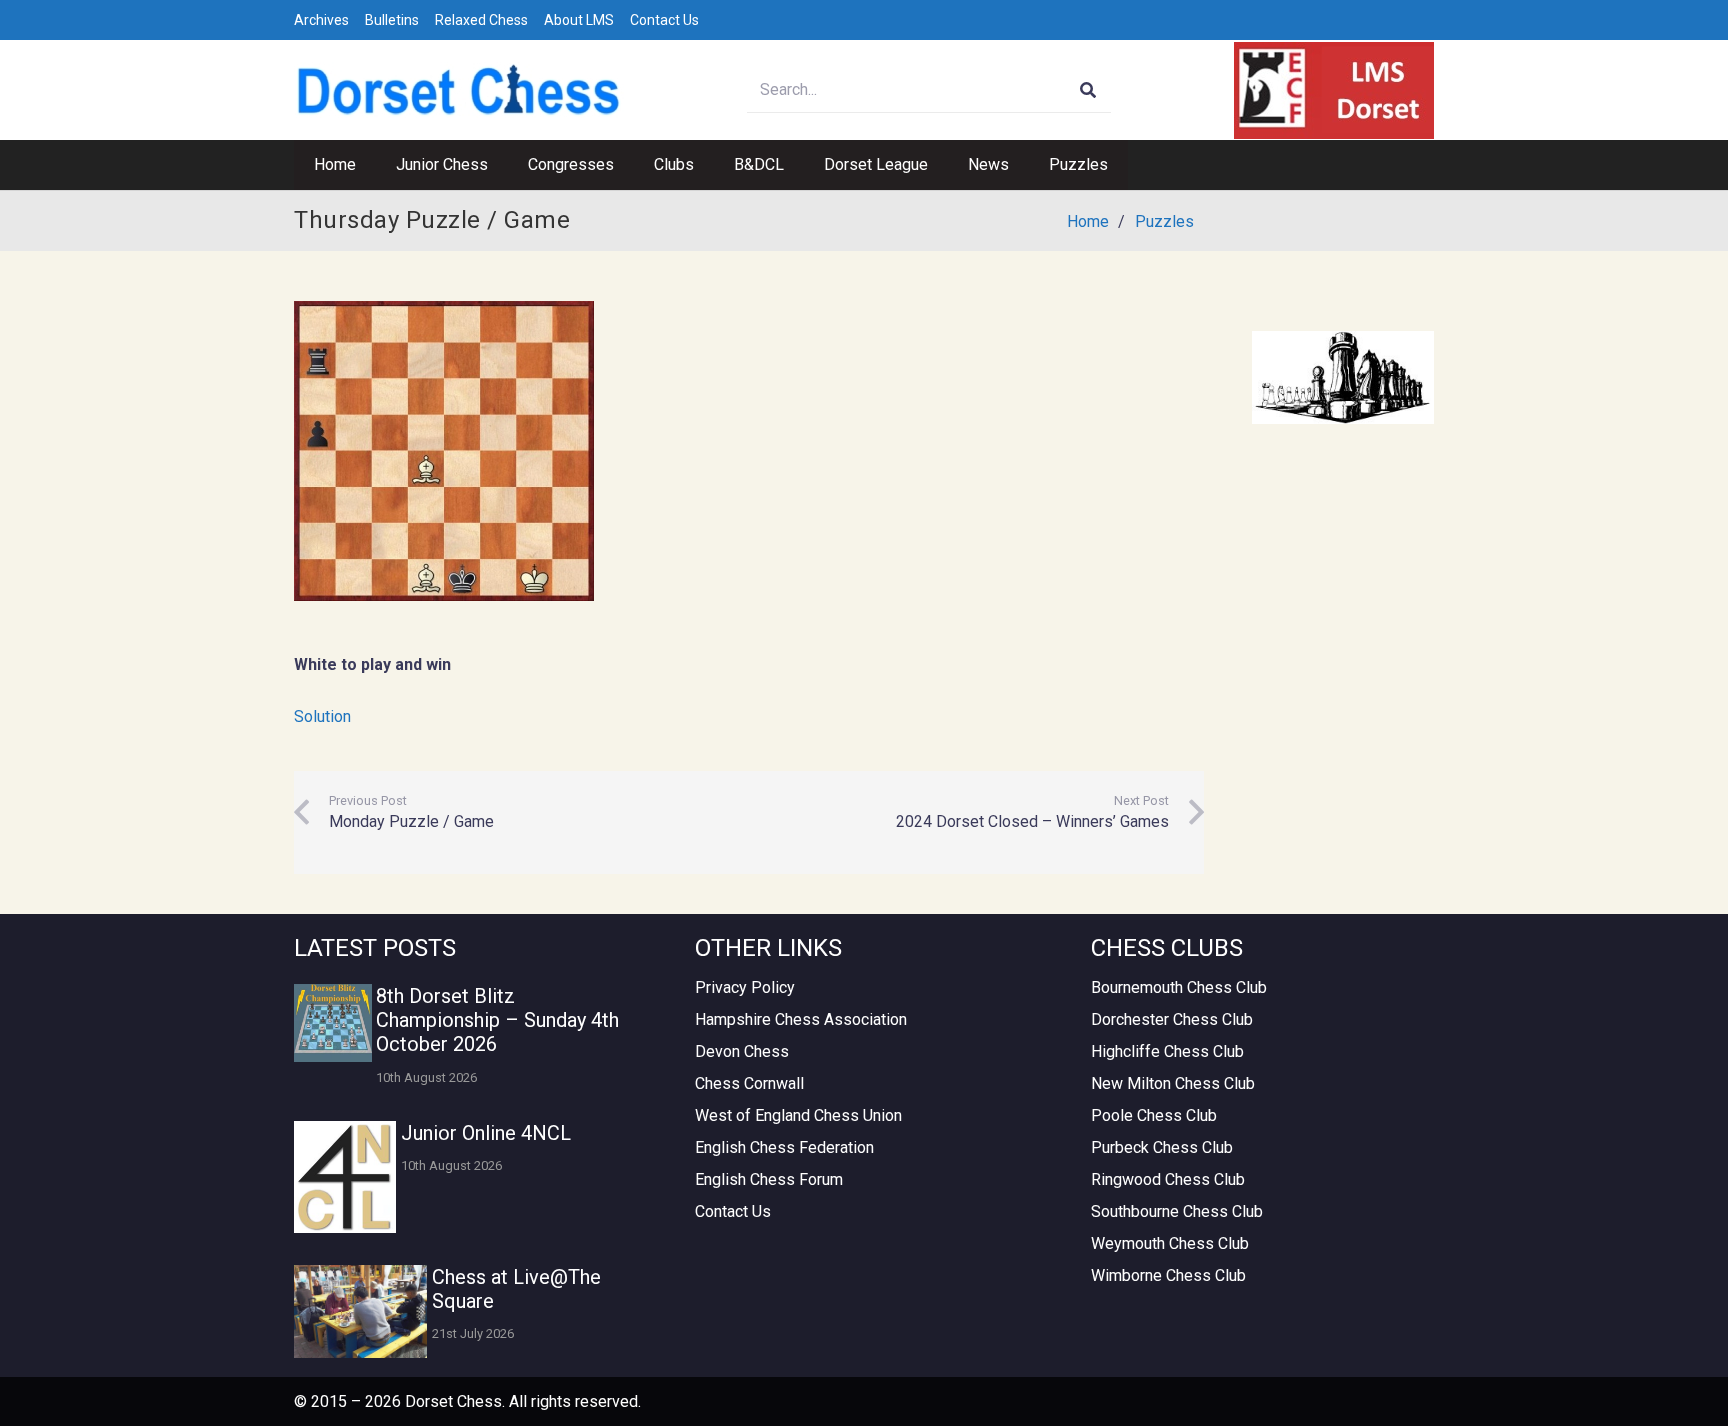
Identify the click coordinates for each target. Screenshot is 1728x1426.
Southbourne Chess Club (1177, 1211)
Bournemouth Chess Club (1179, 987)
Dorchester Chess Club (1172, 1019)
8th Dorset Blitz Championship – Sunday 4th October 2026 (497, 1020)
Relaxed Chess (481, 20)
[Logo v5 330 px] (459, 90)
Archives (321, 20)
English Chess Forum (769, 1179)
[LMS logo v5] (1334, 90)
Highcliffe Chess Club (1167, 1051)
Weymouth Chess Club (1170, 1243)
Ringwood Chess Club (1168, 1179)
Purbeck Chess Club (1162, 1147)
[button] (498, 165)
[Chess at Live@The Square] (360, 1311)
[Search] (1088, 90)
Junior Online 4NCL (486, 1133)
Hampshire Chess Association (801, 1019)
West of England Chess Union (798, 1115)
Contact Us (664, 20)
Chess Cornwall (749, 1083)
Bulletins (392, 20)
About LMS (579, 20)
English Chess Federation (784, 1147)
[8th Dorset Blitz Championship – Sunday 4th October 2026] (333, 1023)
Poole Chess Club (1154, 1115)
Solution (322, 716)
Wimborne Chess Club (1168, 1275)
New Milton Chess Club (1173, 1083)
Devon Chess (742, 1051)
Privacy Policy (745, 987)
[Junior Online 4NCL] (345, 1177)
